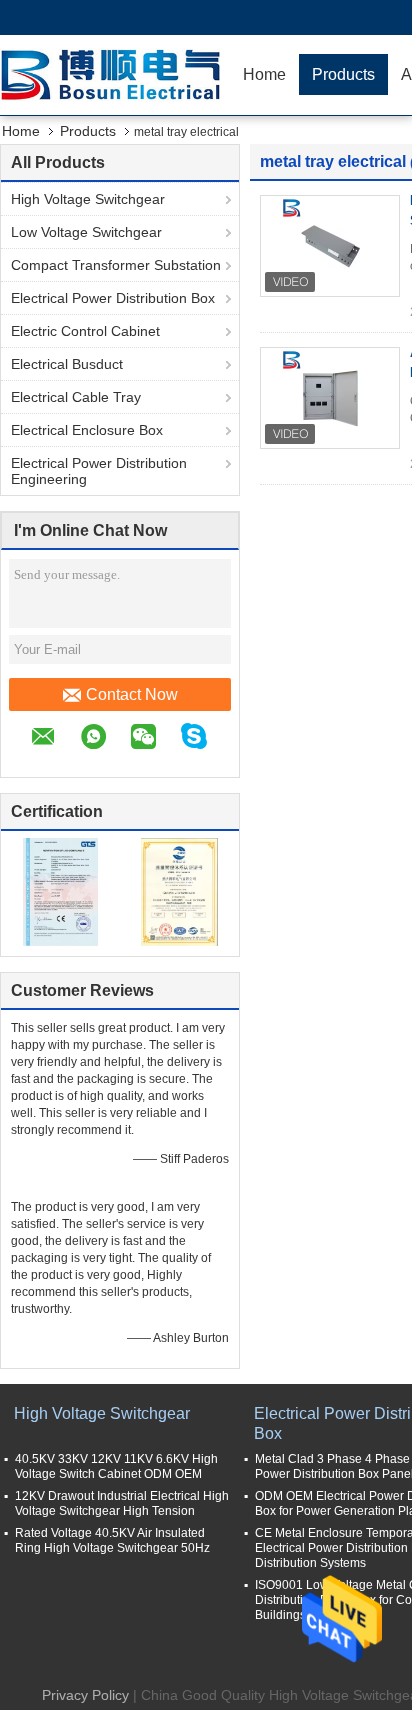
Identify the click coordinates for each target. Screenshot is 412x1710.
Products (343, 74)
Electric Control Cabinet (85, 331)
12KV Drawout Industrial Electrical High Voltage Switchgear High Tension (122, 1503)
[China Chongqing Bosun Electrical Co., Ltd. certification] (60, 891)
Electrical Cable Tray (76, 397)
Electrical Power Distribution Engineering (99, 471)
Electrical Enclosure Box (87, 430)
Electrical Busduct (67, 364)
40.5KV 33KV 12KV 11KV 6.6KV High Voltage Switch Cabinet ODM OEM (116, 1466)
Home (264, 74)
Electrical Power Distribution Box (113, 298)
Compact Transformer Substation (116, 265)
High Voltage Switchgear (88, 199)
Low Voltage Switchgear (86, 232)
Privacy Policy (85, 1695)
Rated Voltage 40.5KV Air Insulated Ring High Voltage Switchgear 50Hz (112, 1540)
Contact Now (132, 694)
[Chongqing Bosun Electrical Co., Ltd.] (115, 75)
